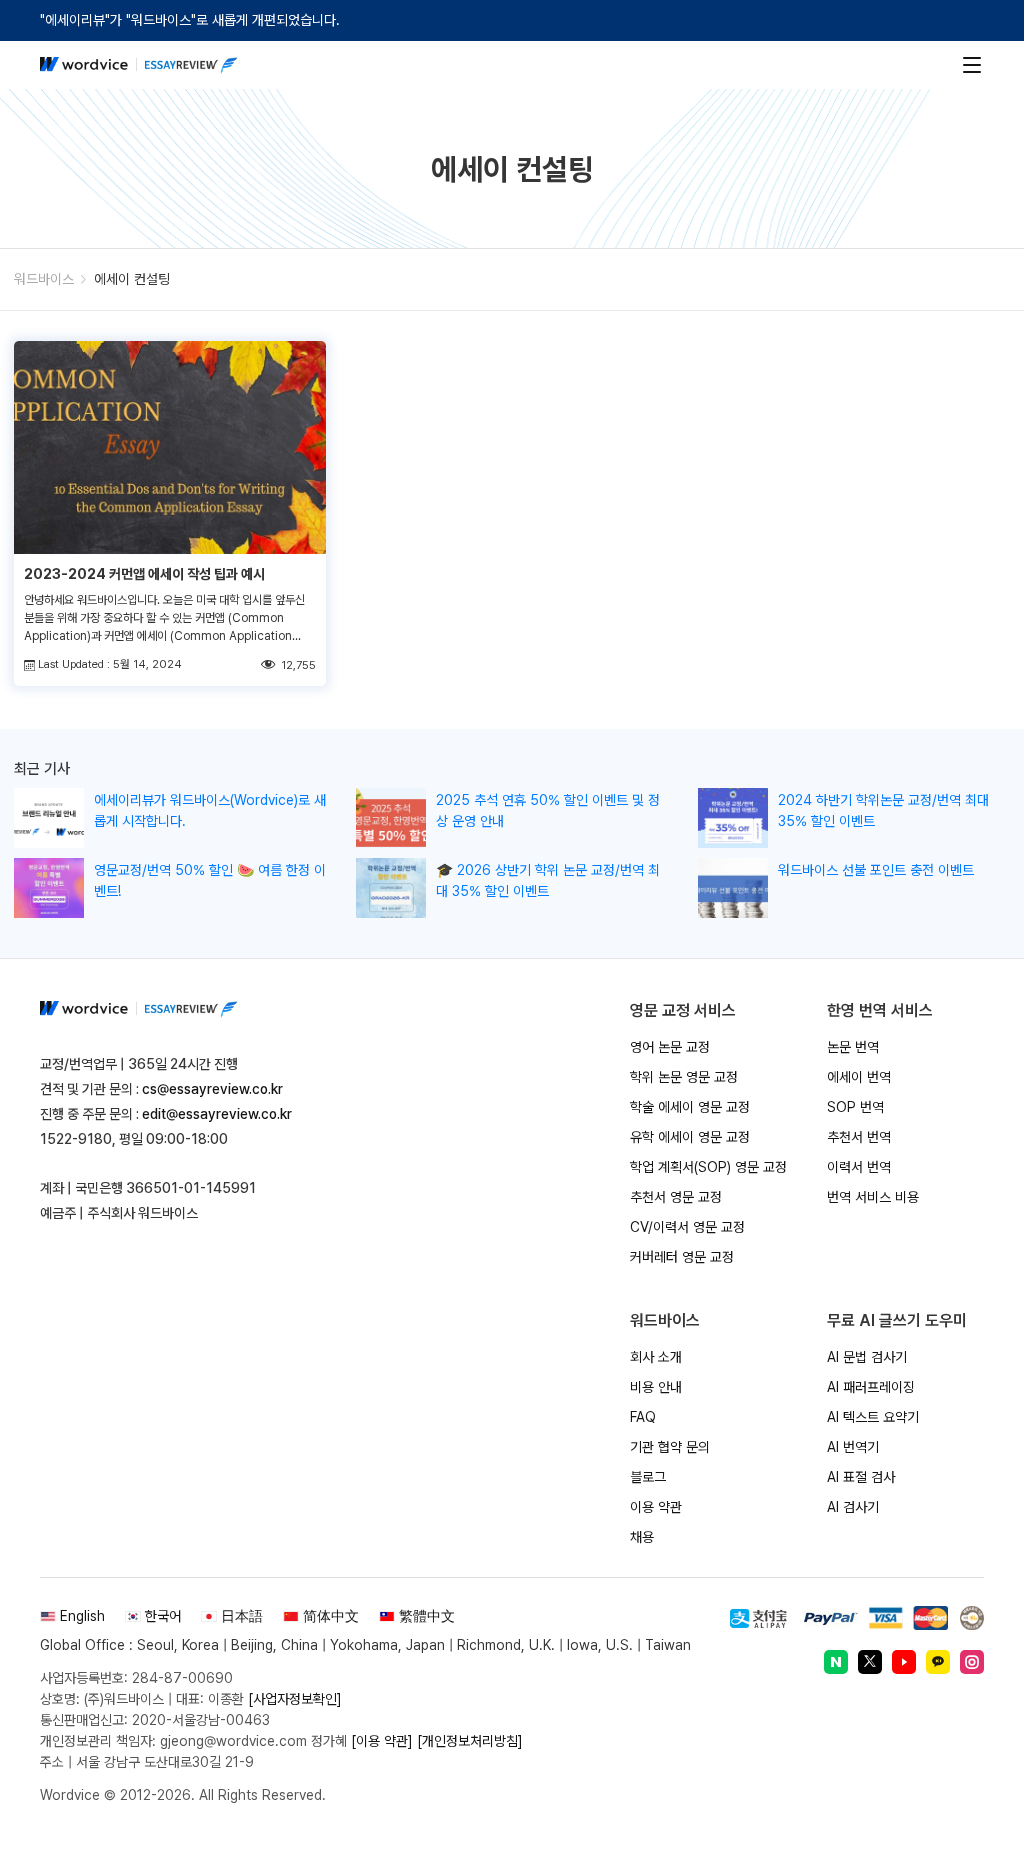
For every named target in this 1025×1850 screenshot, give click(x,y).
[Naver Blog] (836, 1662)
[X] (870, 1662)
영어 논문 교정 (670, 1047)
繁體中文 (427, 1616)
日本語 (242, 1616)
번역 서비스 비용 (873, 1197)
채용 (642, 1537)
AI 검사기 (853, 1507)
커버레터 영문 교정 (682, 1257)
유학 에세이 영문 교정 (690, 1137)
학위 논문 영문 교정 (684, 1077)
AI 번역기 (853, 1447)
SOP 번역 (855, 1107)
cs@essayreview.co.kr (212, 1089)
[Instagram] (972, 1662)
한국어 (163, 1616)
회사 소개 (656, 1357)
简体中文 (331, 1616)
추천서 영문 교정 (676, 1197)
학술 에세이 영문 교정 (690, 1107)
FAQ (643, 1417)
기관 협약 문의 (670, 1447)
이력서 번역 (859, 1167)
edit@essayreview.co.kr (217, 1114)
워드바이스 (44, 279)
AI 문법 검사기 (867, 1357)
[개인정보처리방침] (470, 1741)
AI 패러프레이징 (871, 1387)
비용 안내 (656, 1387)
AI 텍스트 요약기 (873, 1417)
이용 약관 (656, 1507)
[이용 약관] (382, 1741)
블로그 (648, 1477)
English (82, 1616)
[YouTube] (904, 1662)
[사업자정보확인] (295, 1699)
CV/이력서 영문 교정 (687, 1227)
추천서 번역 (859, 1137)
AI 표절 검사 (861, 1477)
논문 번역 (853, 1047)
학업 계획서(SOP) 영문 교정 (708, 1167)
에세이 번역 (859, 1077)
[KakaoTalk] (938, 1662)
